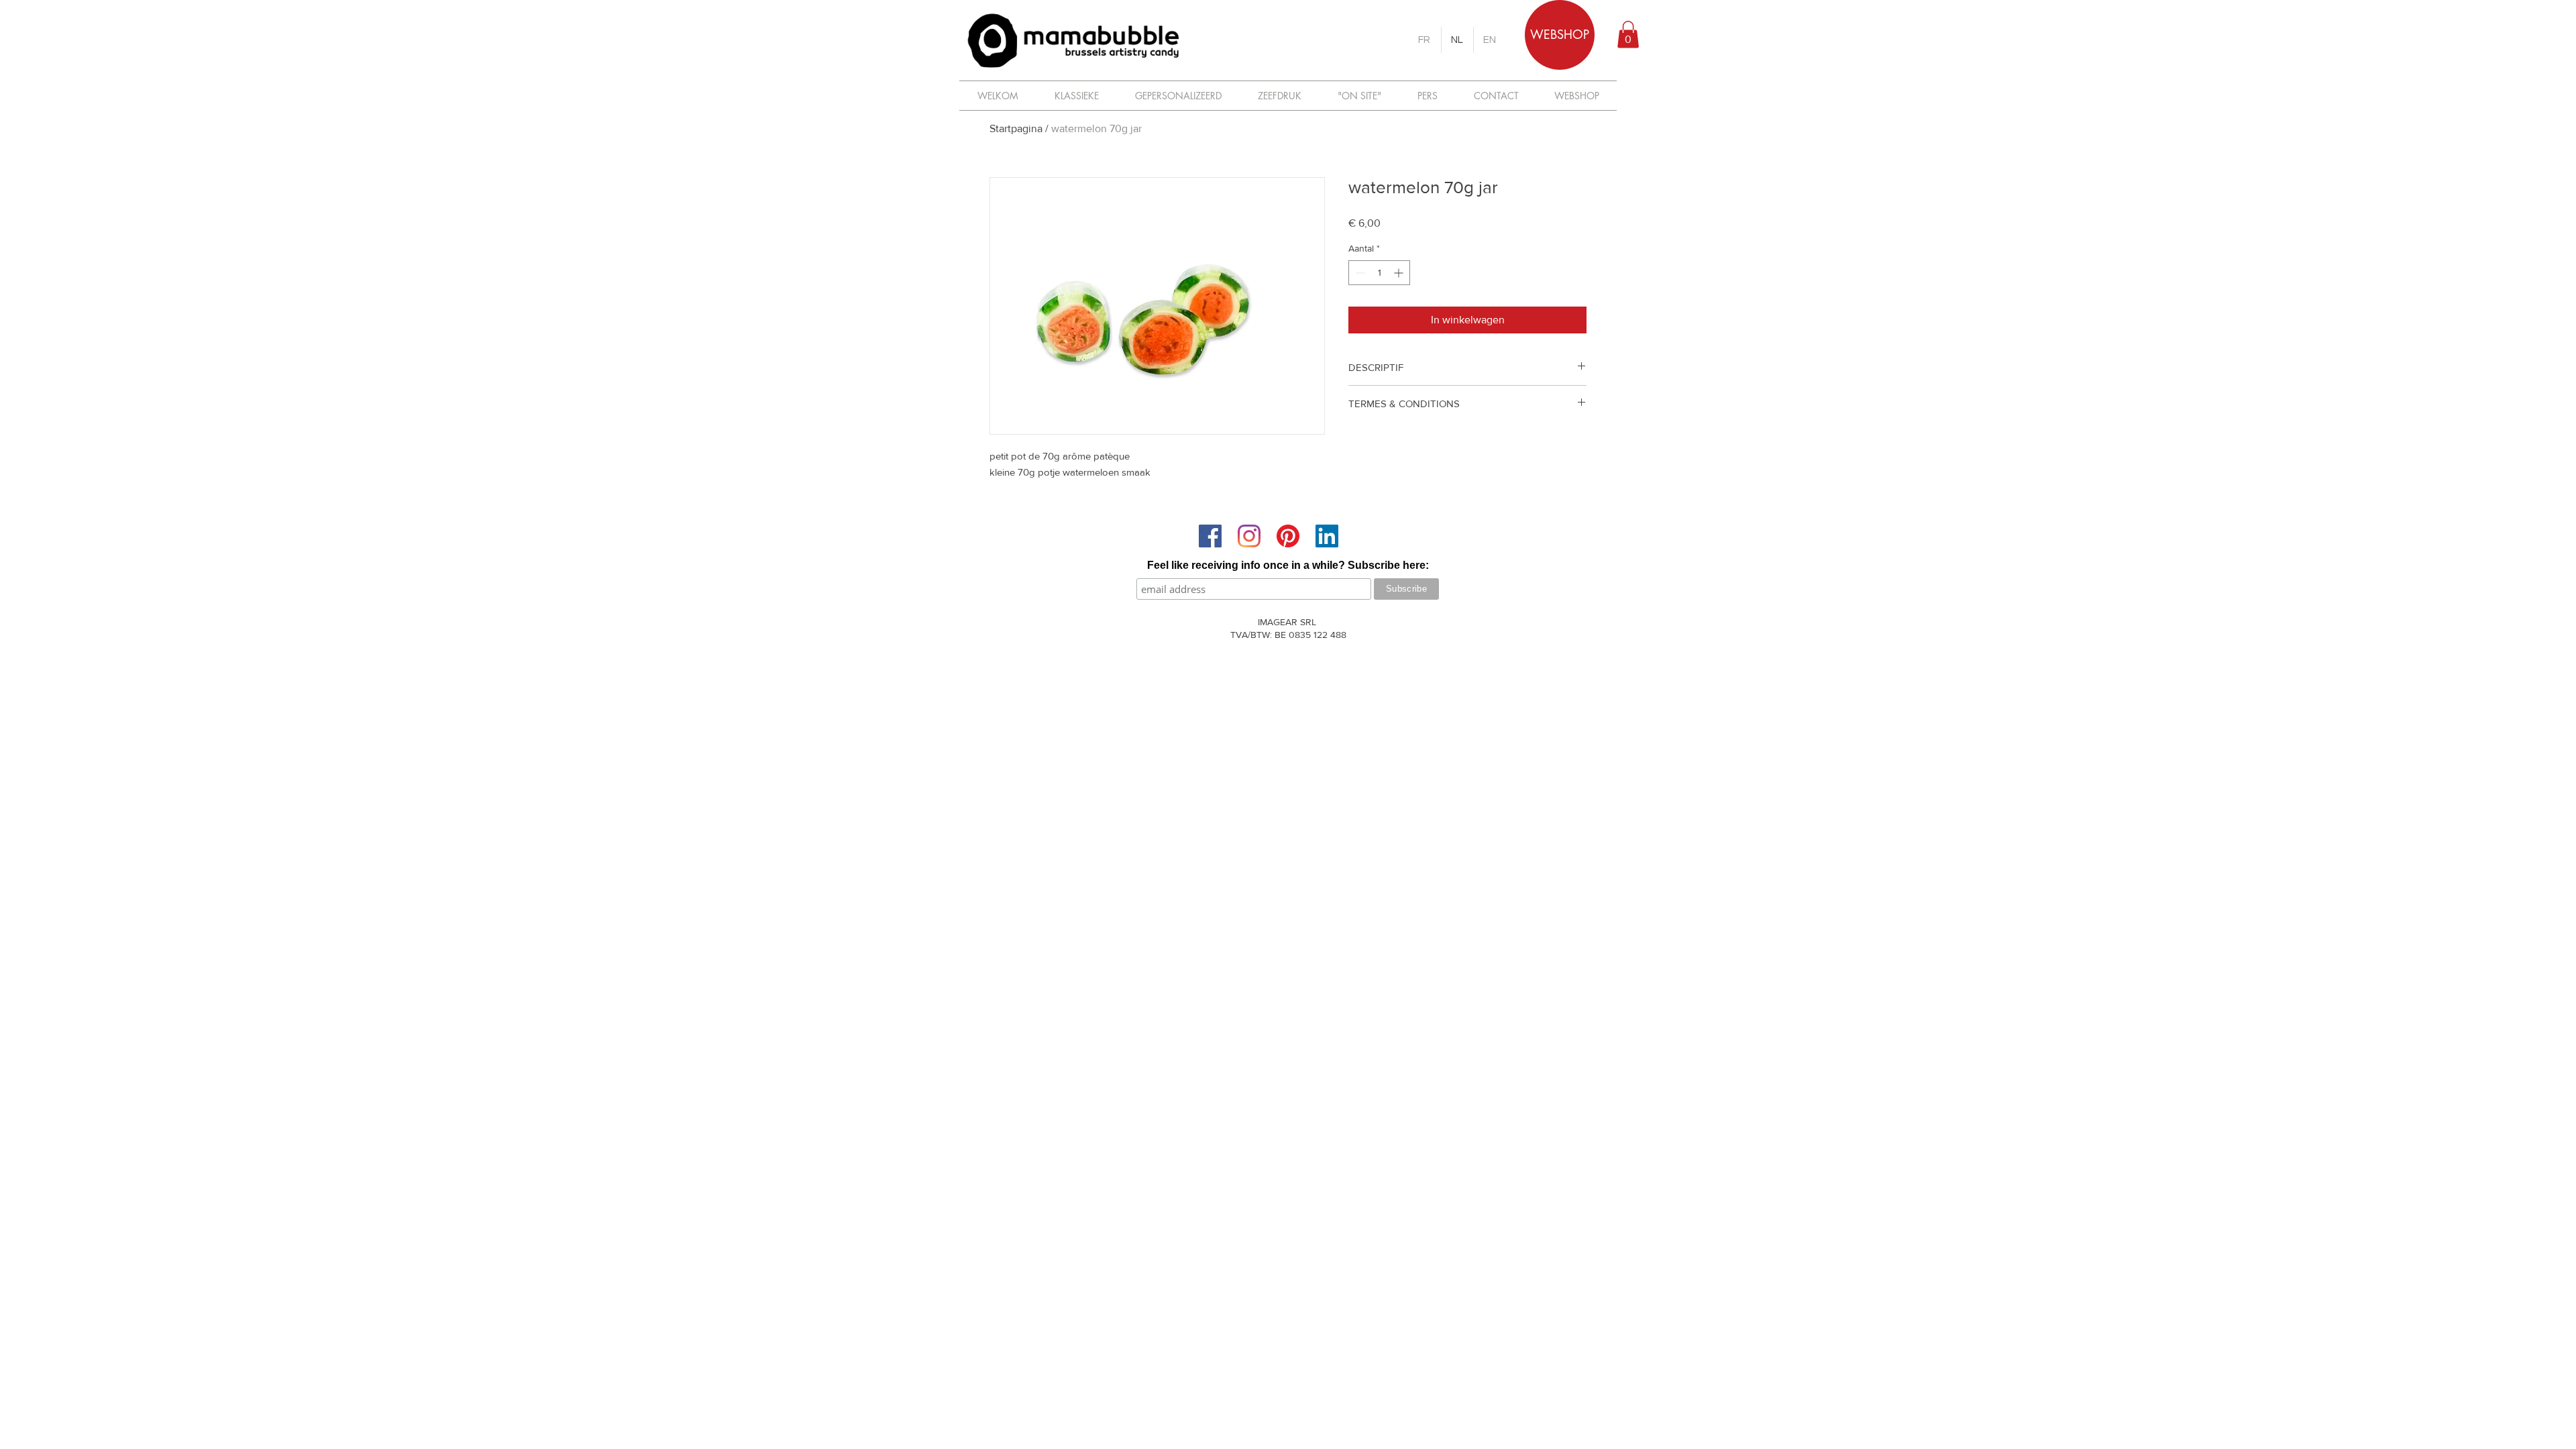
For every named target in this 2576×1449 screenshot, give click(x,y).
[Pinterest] (1288, 536)
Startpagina (1016, 128)
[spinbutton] (1379, 273)
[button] (1628, 35)
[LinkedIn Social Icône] (1327, 536)
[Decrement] (1359, 273)
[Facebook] (1210, 536)
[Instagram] (1249, 536)
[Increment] (1400, 273)
